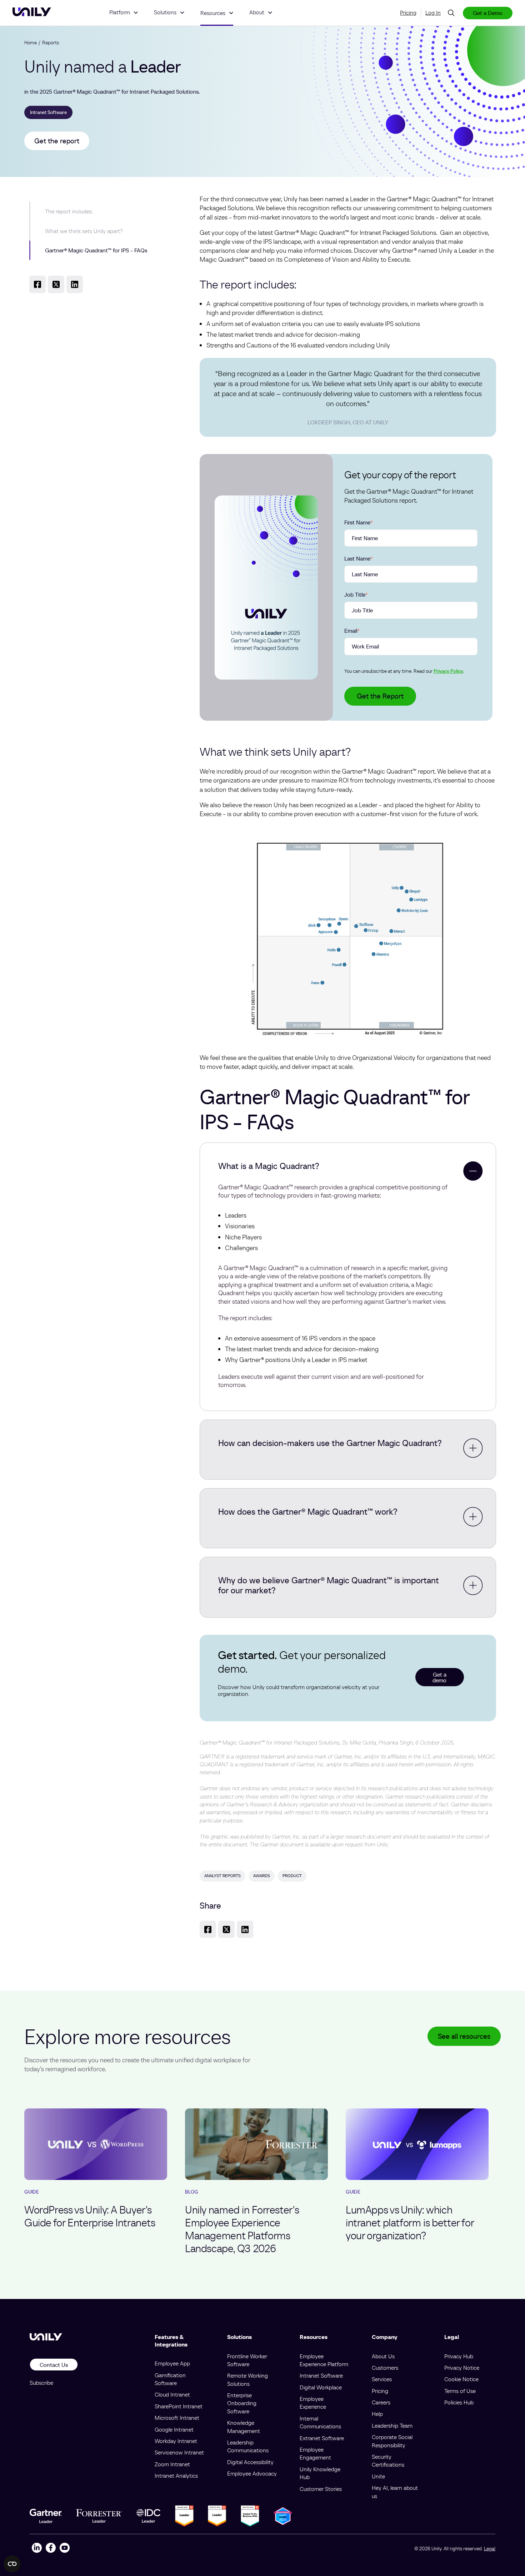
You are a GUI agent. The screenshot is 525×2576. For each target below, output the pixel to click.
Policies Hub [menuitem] (459, 2402)
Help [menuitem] (377, 2414)
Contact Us (54, 2365)
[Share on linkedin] (75, 284)
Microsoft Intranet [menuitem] (177, 2418)
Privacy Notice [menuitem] (462, 2368)
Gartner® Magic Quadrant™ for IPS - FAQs (96, 250)
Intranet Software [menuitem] (321, 2375)
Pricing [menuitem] (408, 13)
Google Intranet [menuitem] (174, 2429)
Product (292, 1876)
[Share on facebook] (37, 284)
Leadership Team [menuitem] (392, 2426)
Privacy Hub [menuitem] (459, 2356)
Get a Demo (488, 13)
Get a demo (439, 1677)
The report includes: (69, 211)
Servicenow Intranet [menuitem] (179, 2452)
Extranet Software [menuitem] (322, 2438)
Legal (490, 2548)
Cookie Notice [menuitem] (461, 2379)
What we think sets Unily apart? (84, 231)
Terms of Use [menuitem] (460, 2391)
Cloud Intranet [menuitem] (172, 2394)
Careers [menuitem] (381, 2402)
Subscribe (41, 2383)
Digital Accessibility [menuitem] (250, 2462)
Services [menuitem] (382, 2379)
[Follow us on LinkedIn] (37, 2549)
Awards (262, 1876)
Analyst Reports (222, 1876)
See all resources (464, 2036)
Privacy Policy (448, 671)
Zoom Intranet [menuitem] (172, 2464)
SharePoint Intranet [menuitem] (179, 2406)
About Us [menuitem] (383, 2356)
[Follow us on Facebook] (51, 2549)
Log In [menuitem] (433, 13)
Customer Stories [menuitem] (321, 2489)
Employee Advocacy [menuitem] (252, 2473)
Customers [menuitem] (385, 2368)
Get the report (57, 141)
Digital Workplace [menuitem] (321, 2387)
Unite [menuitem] (378, 2476)
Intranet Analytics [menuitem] (176, 2476)
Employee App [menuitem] (172, 2363)
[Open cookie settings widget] (12, 2564)
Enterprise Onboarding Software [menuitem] (242, 2403)
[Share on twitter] (56, 284)
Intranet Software (48, 112)
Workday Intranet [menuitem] (176, 2441)
